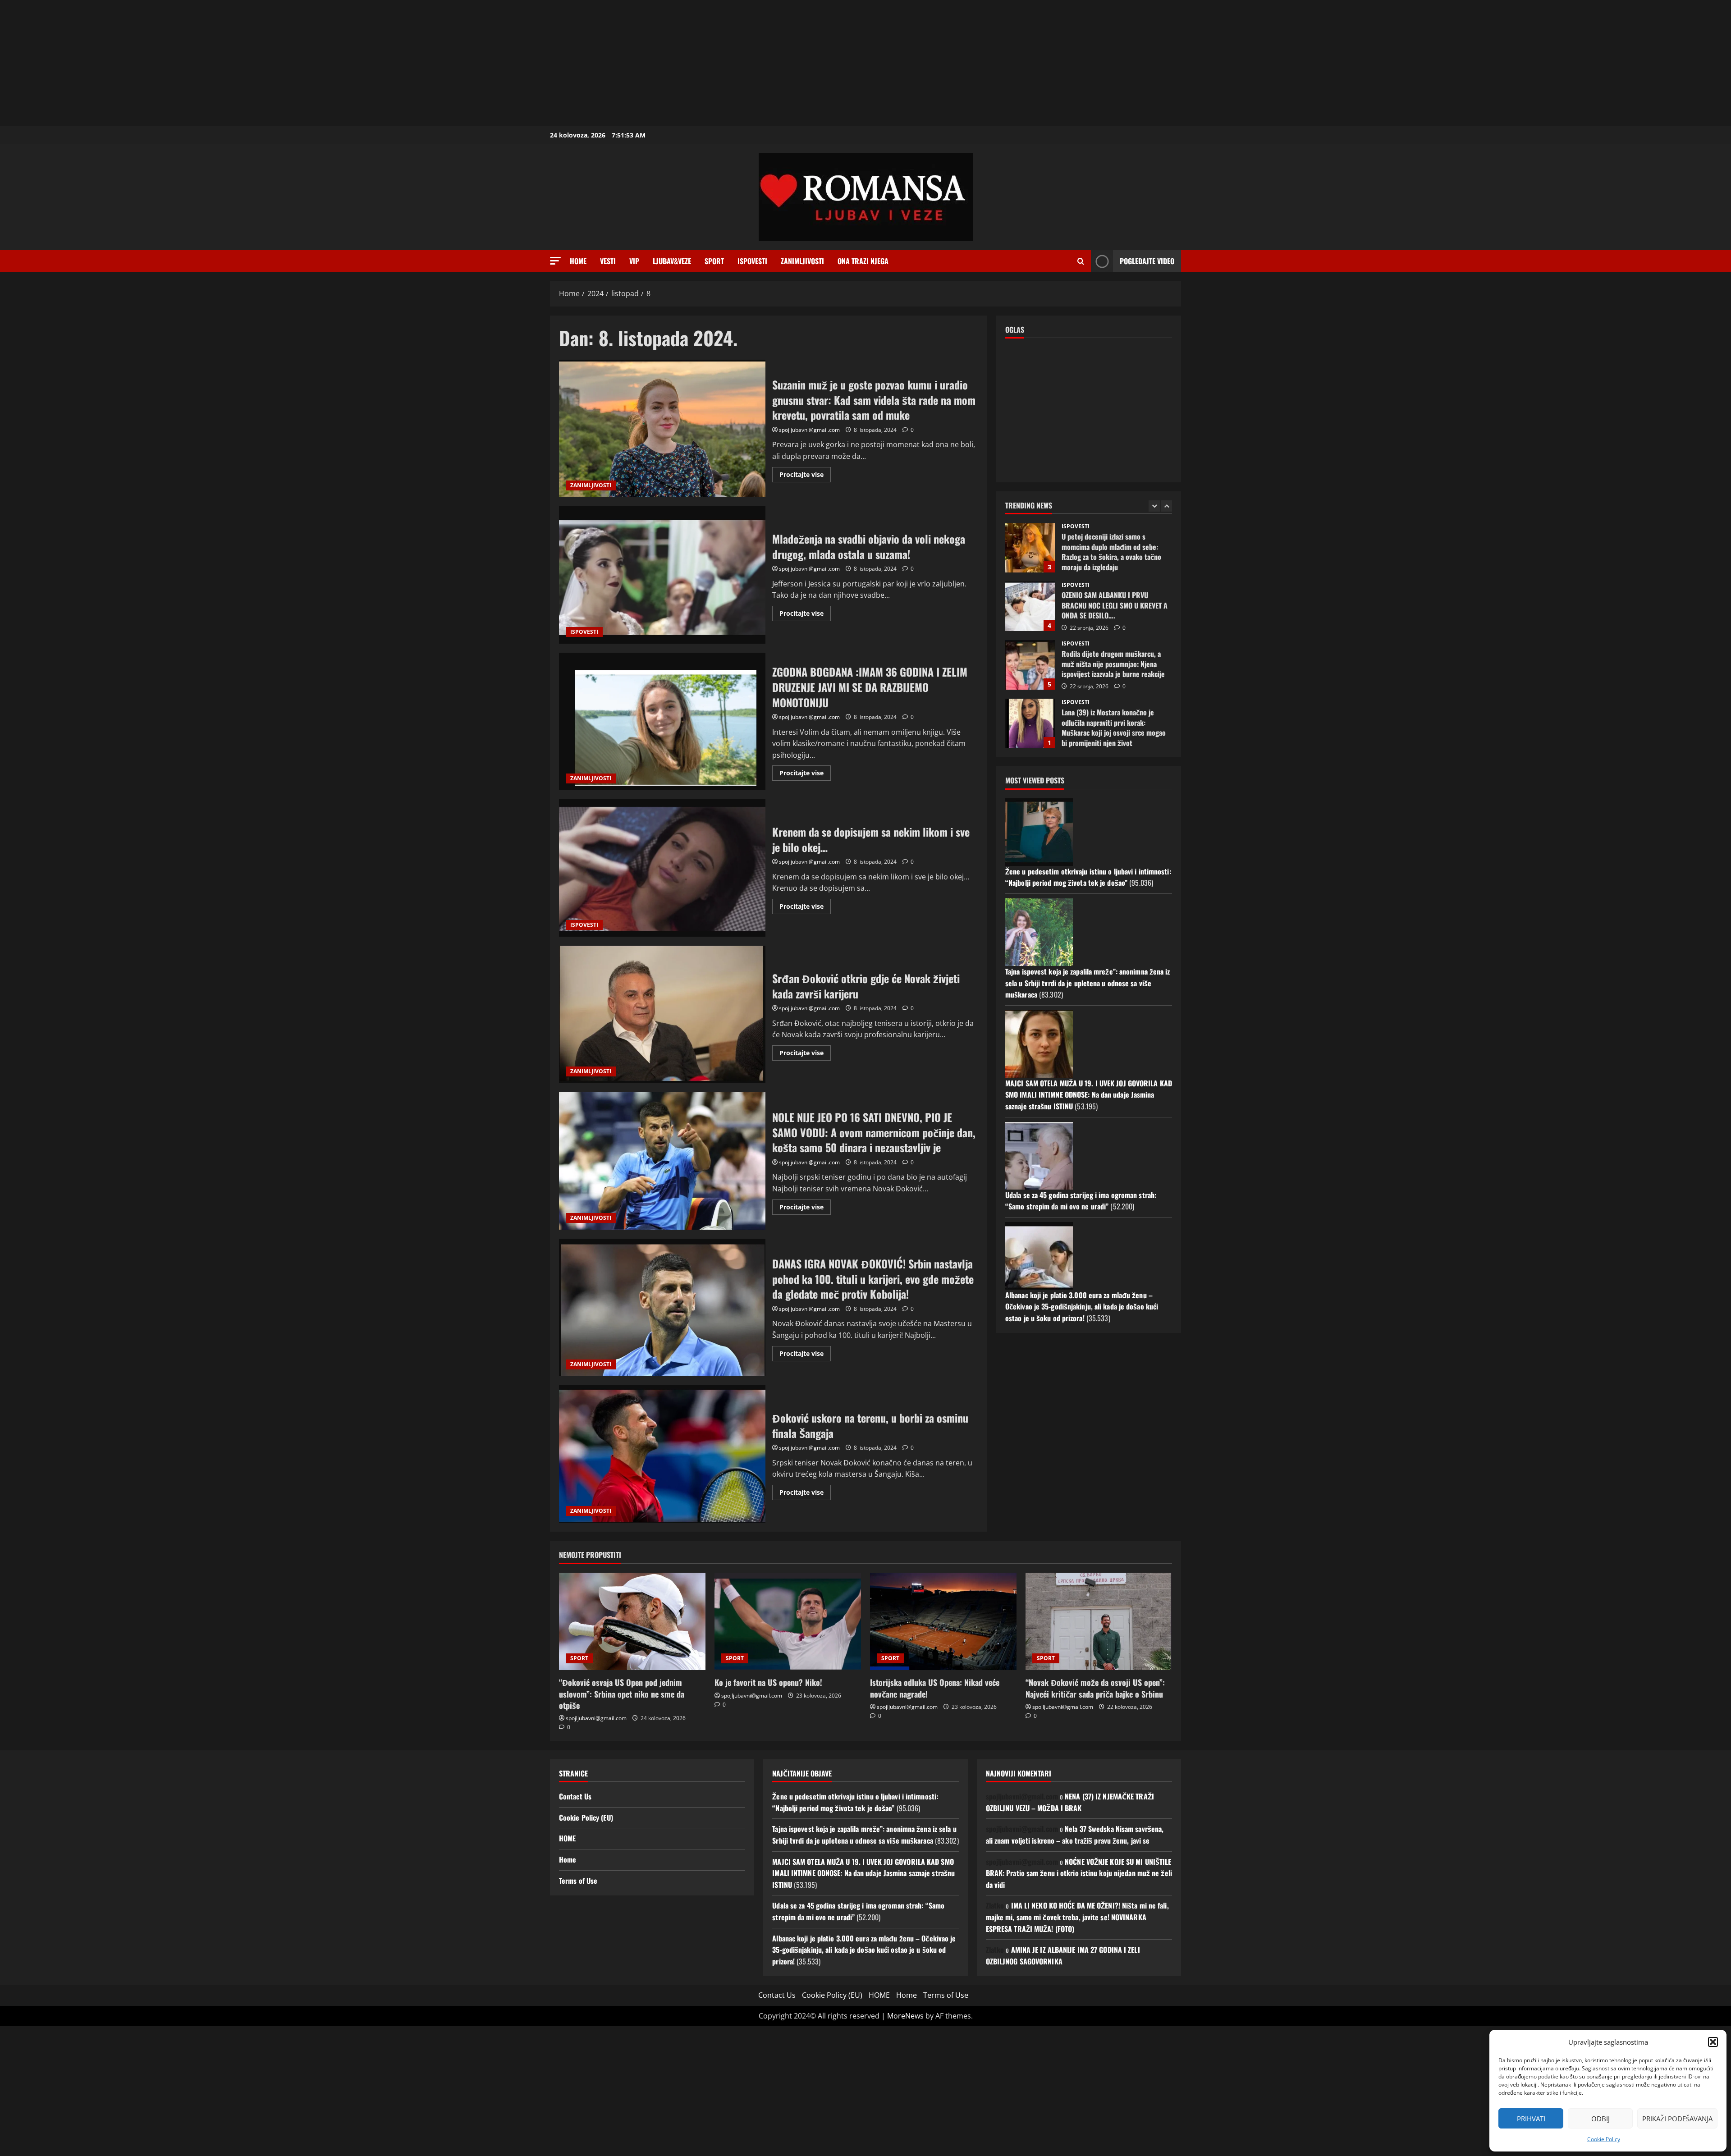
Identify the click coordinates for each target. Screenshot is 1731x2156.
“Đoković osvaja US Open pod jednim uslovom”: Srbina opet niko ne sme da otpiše (622, 1694)
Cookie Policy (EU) (586, 1817)
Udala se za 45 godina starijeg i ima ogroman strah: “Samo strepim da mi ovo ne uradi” (1081, 1201)
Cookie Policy (1604, 2139)
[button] (1713, 2042)
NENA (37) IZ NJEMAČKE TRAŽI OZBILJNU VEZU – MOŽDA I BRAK (1070, 1802)
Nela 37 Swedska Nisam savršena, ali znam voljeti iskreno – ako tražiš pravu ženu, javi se (1075, 1835)
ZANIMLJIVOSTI (802, 261)
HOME (567, 1838)
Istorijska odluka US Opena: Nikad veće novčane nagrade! (935, 1688)
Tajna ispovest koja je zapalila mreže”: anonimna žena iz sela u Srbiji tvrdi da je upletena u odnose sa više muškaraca (1088, 983)
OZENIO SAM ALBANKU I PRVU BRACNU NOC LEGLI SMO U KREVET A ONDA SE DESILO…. (1030, 548)
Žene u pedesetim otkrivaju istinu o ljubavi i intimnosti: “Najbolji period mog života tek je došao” (1088, 877)
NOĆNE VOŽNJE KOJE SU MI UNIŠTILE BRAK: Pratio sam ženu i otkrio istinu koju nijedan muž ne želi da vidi (1079, 1873)
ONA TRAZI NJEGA (863, 261)
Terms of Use (578, 1881)
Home (578, 261)
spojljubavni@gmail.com (809, 430)
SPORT (714, 261)
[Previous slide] (1154, 506)
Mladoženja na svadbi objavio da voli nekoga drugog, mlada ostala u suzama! (662, 575)
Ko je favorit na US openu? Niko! (768, 1682)
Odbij (1600, 2119)
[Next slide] (1166, 506)
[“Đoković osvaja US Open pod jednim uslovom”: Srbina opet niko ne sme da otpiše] (632, 1622)
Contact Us (575, 1796)
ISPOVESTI (752, 261)
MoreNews (905, 2016)
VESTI (608, 261)
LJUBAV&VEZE (672, 261)
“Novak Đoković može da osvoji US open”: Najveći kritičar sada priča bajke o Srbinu (1095, 1688)
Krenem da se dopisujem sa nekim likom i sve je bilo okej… (662, 868)
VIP (634, 261)
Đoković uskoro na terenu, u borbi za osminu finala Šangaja (662, 1454)
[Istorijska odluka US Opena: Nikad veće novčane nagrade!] (943, 1622)
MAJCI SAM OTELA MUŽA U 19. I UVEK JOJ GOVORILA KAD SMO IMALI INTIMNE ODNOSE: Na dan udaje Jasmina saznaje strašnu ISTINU (1089, 1095)
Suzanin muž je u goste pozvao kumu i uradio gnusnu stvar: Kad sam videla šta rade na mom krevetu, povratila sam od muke (662, 428)
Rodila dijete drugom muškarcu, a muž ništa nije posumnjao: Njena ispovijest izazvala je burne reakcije (1030, 606)
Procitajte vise (805, 476)
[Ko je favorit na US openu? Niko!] (788, 1622)
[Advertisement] (270, 63)
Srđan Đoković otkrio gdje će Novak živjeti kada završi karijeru (662, 1014)
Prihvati (1531, 2119)
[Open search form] (1081, 261)
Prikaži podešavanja (1677, 2119)
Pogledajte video (1147, 261)
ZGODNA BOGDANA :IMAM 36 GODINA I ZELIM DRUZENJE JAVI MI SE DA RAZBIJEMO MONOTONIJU (662, 721)
